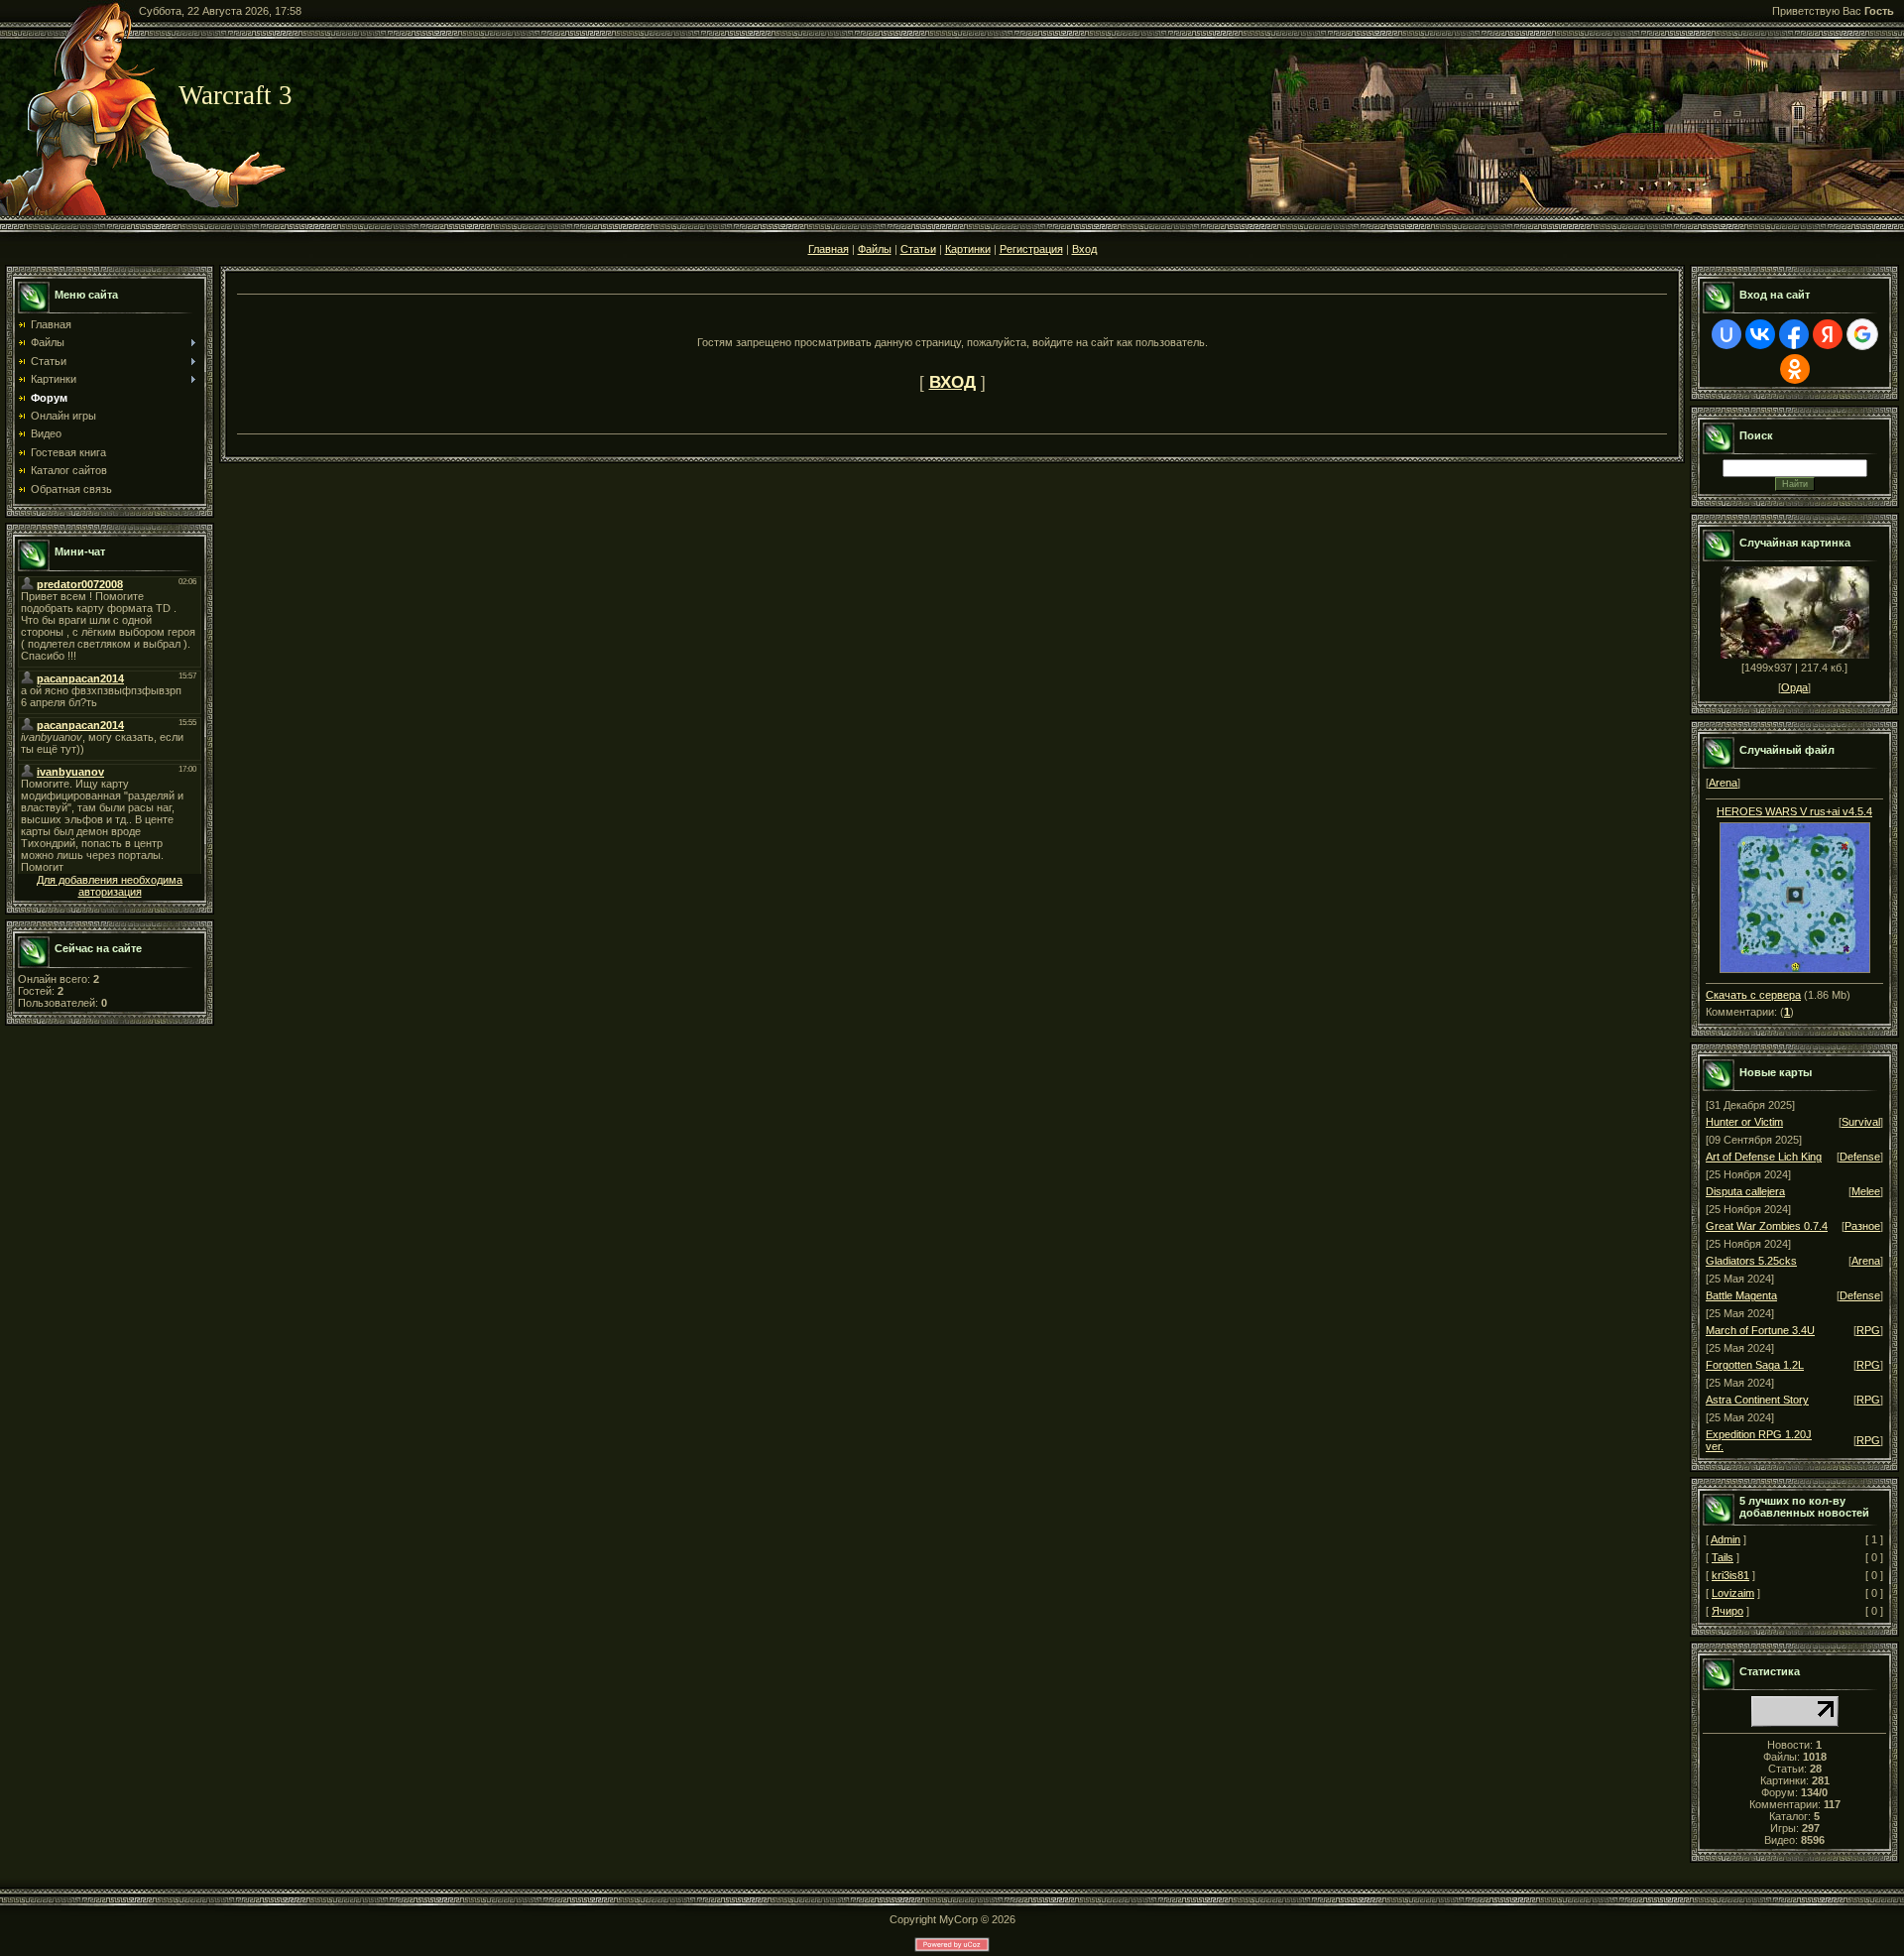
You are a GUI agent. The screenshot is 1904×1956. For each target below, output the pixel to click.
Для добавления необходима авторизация (110, 886)
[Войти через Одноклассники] (1795, 369)
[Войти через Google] (1862, 334)
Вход (1084, 249)
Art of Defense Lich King (1764, 1157)
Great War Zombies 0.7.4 (1767, 1226)
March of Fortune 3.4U (1760, 1330)
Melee (1866, 1191)
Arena (1723, 783)
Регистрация (1031, 249)
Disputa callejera (1745, 1191)
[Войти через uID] (1726, 334)
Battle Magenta (1741, 1295)
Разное (1862, 1226)
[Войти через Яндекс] (1828, 334)
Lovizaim (1733, 1593)
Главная (829, 249)
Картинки (968, 249)
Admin (1725, 1539)
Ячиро (1727, 1611)
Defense (1860, 1157)
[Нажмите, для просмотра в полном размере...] (1795, 969)
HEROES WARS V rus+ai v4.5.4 (1794, 811)
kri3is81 (1730, 1575)
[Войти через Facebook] (1794, 334)
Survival (1861, 1122)
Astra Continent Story (1757, 1400)
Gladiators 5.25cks (1751, 1261)
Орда (1794, 687)
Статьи (918, 249)
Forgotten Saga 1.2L (1755, 1365)
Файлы (875, 249)
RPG (1868, 1330)
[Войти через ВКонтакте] (1760, 334)
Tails (1723, 1557)
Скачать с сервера (1753, 995)
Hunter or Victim (1744, 1122)
